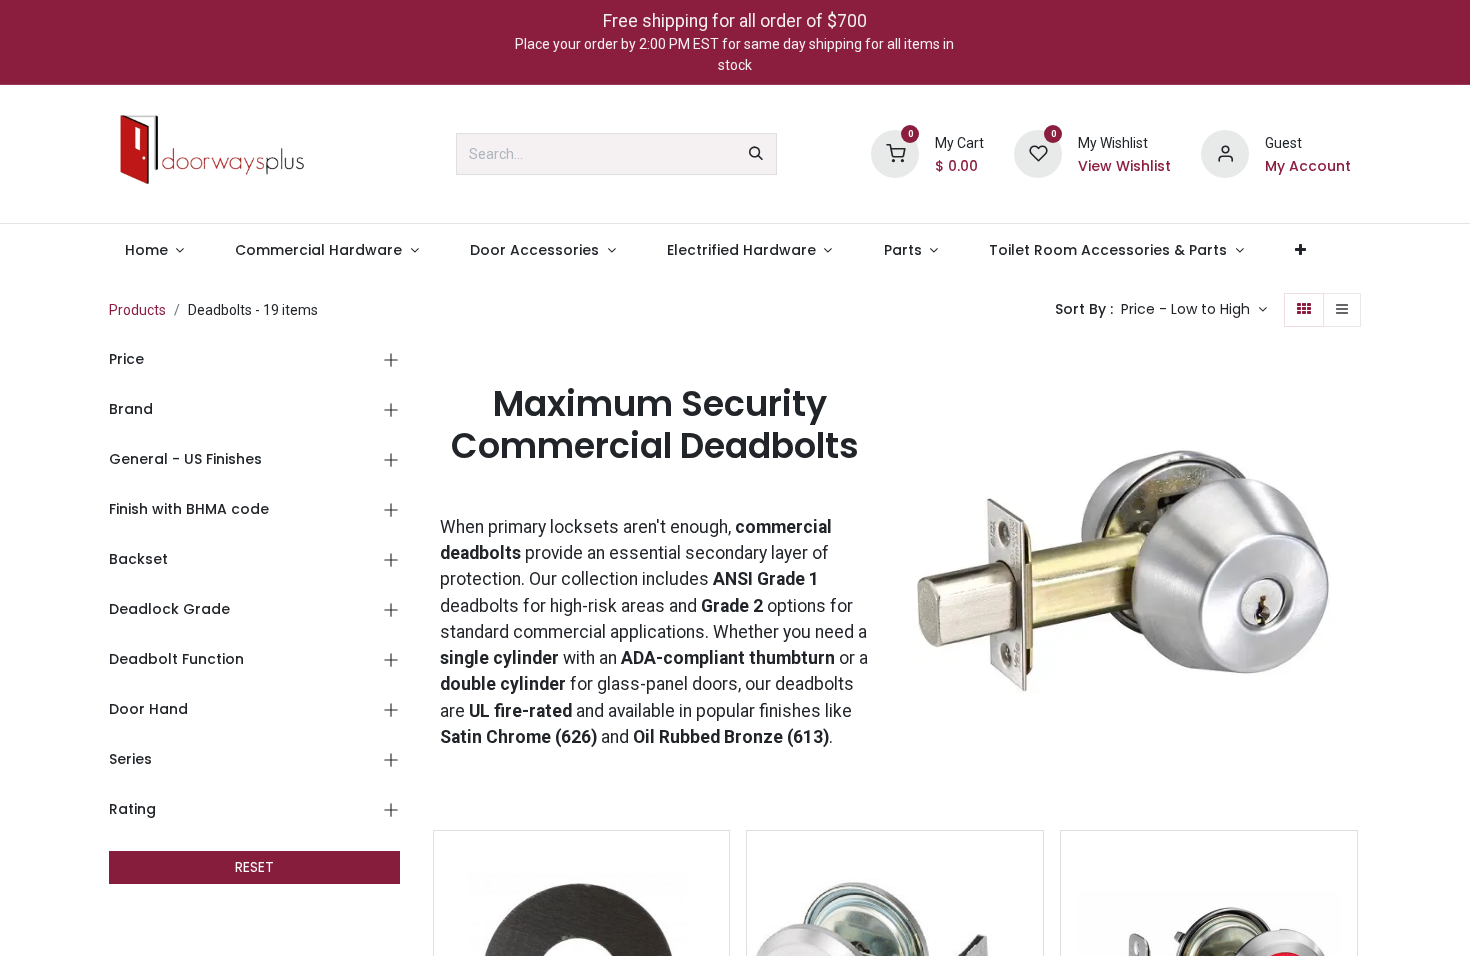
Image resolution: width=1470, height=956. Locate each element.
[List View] (1342, 310)
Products (137, 310)
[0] (895, 153)
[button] (1194, 310)
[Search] (756, 154)
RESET (254, 867)
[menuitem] (154, 250)
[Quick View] (716, 863)
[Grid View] (1304, 310)
